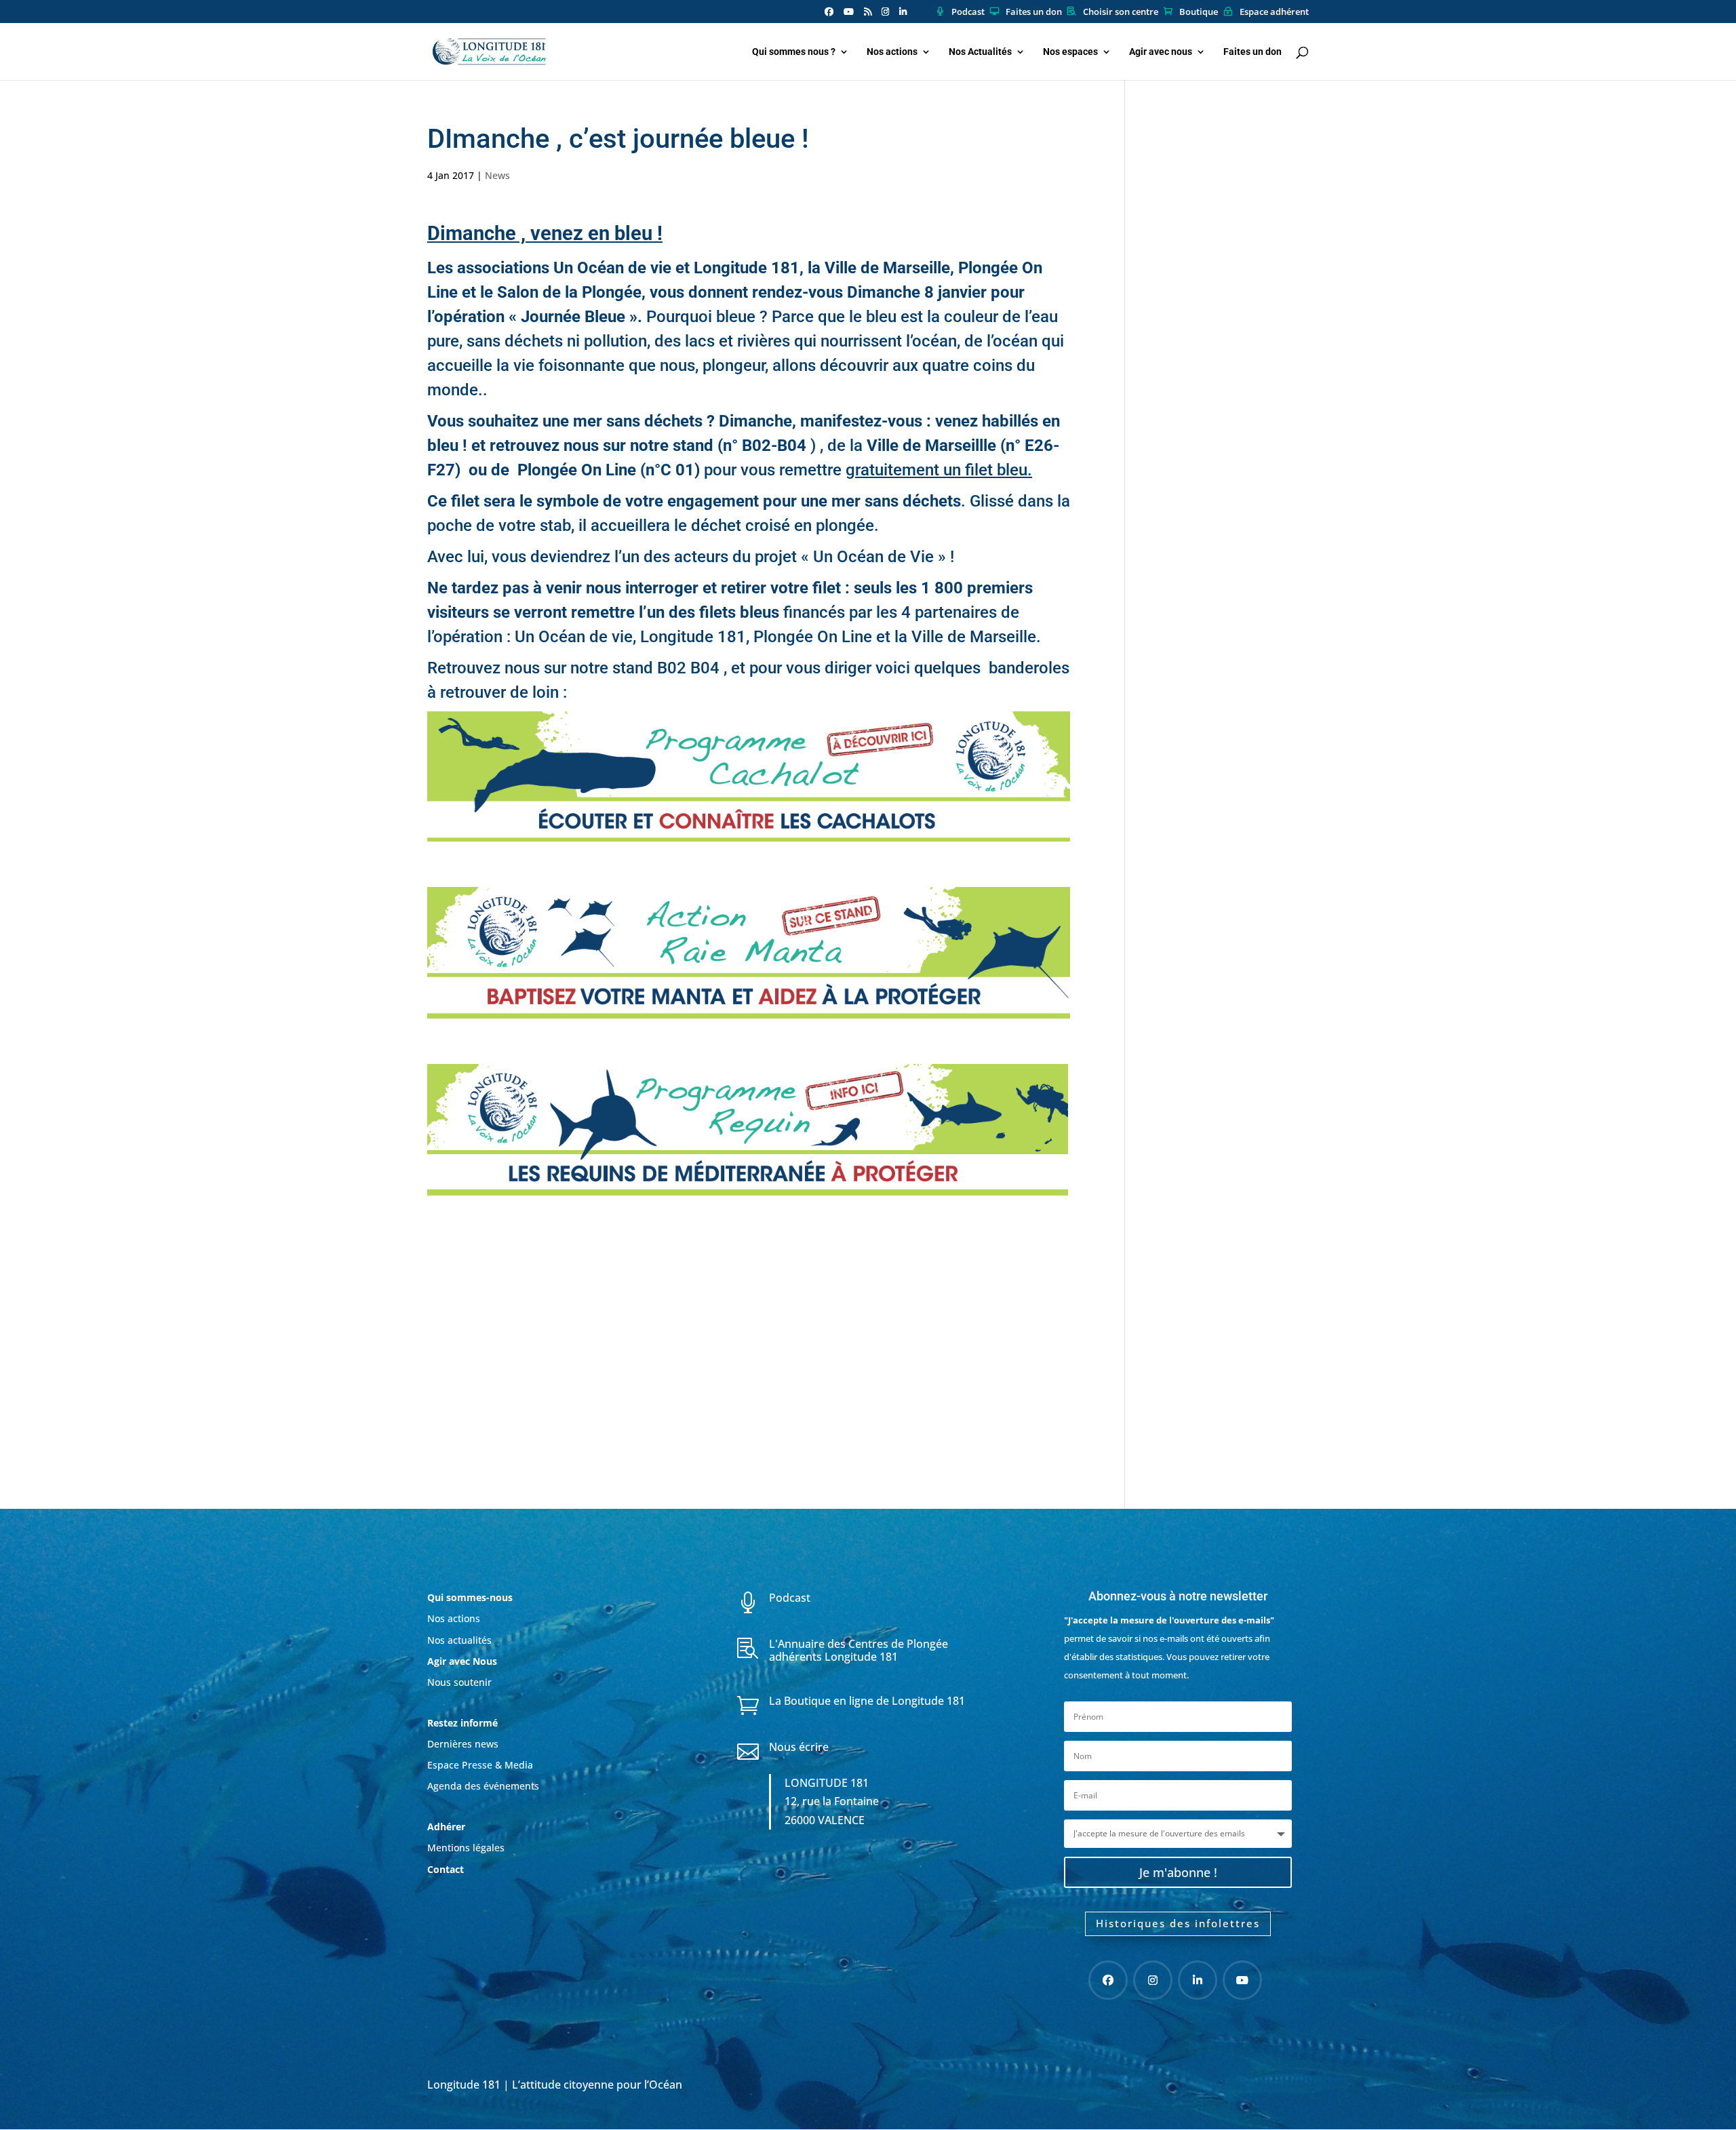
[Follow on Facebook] (1108, 1980)
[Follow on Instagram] (1153, 1980)
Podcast (968, 12)
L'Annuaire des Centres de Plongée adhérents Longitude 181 (859, 1650)
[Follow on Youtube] (1242, 1980)
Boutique (1199, 12)
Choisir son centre (1121, 12)
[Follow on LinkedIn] (1198, 1980)
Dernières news (463, 1744)
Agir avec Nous (462, 1661)
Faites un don (1034, 12)
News (497, 175)
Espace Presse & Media (480, 1765)
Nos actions (892, 52)
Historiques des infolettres (1178, 1923)
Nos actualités (459, 1640)
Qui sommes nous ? (794, 52)
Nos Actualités (980, 52)
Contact (446, 1869)
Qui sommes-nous (470, 1597)
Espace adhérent (1274, 12)
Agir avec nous (1161, 52)
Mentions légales (466, 1848)
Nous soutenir (459, 1682)
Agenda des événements (483, 1786)
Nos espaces (1070, 52)
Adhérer (448, 1827)
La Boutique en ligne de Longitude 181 (867, 1701)
